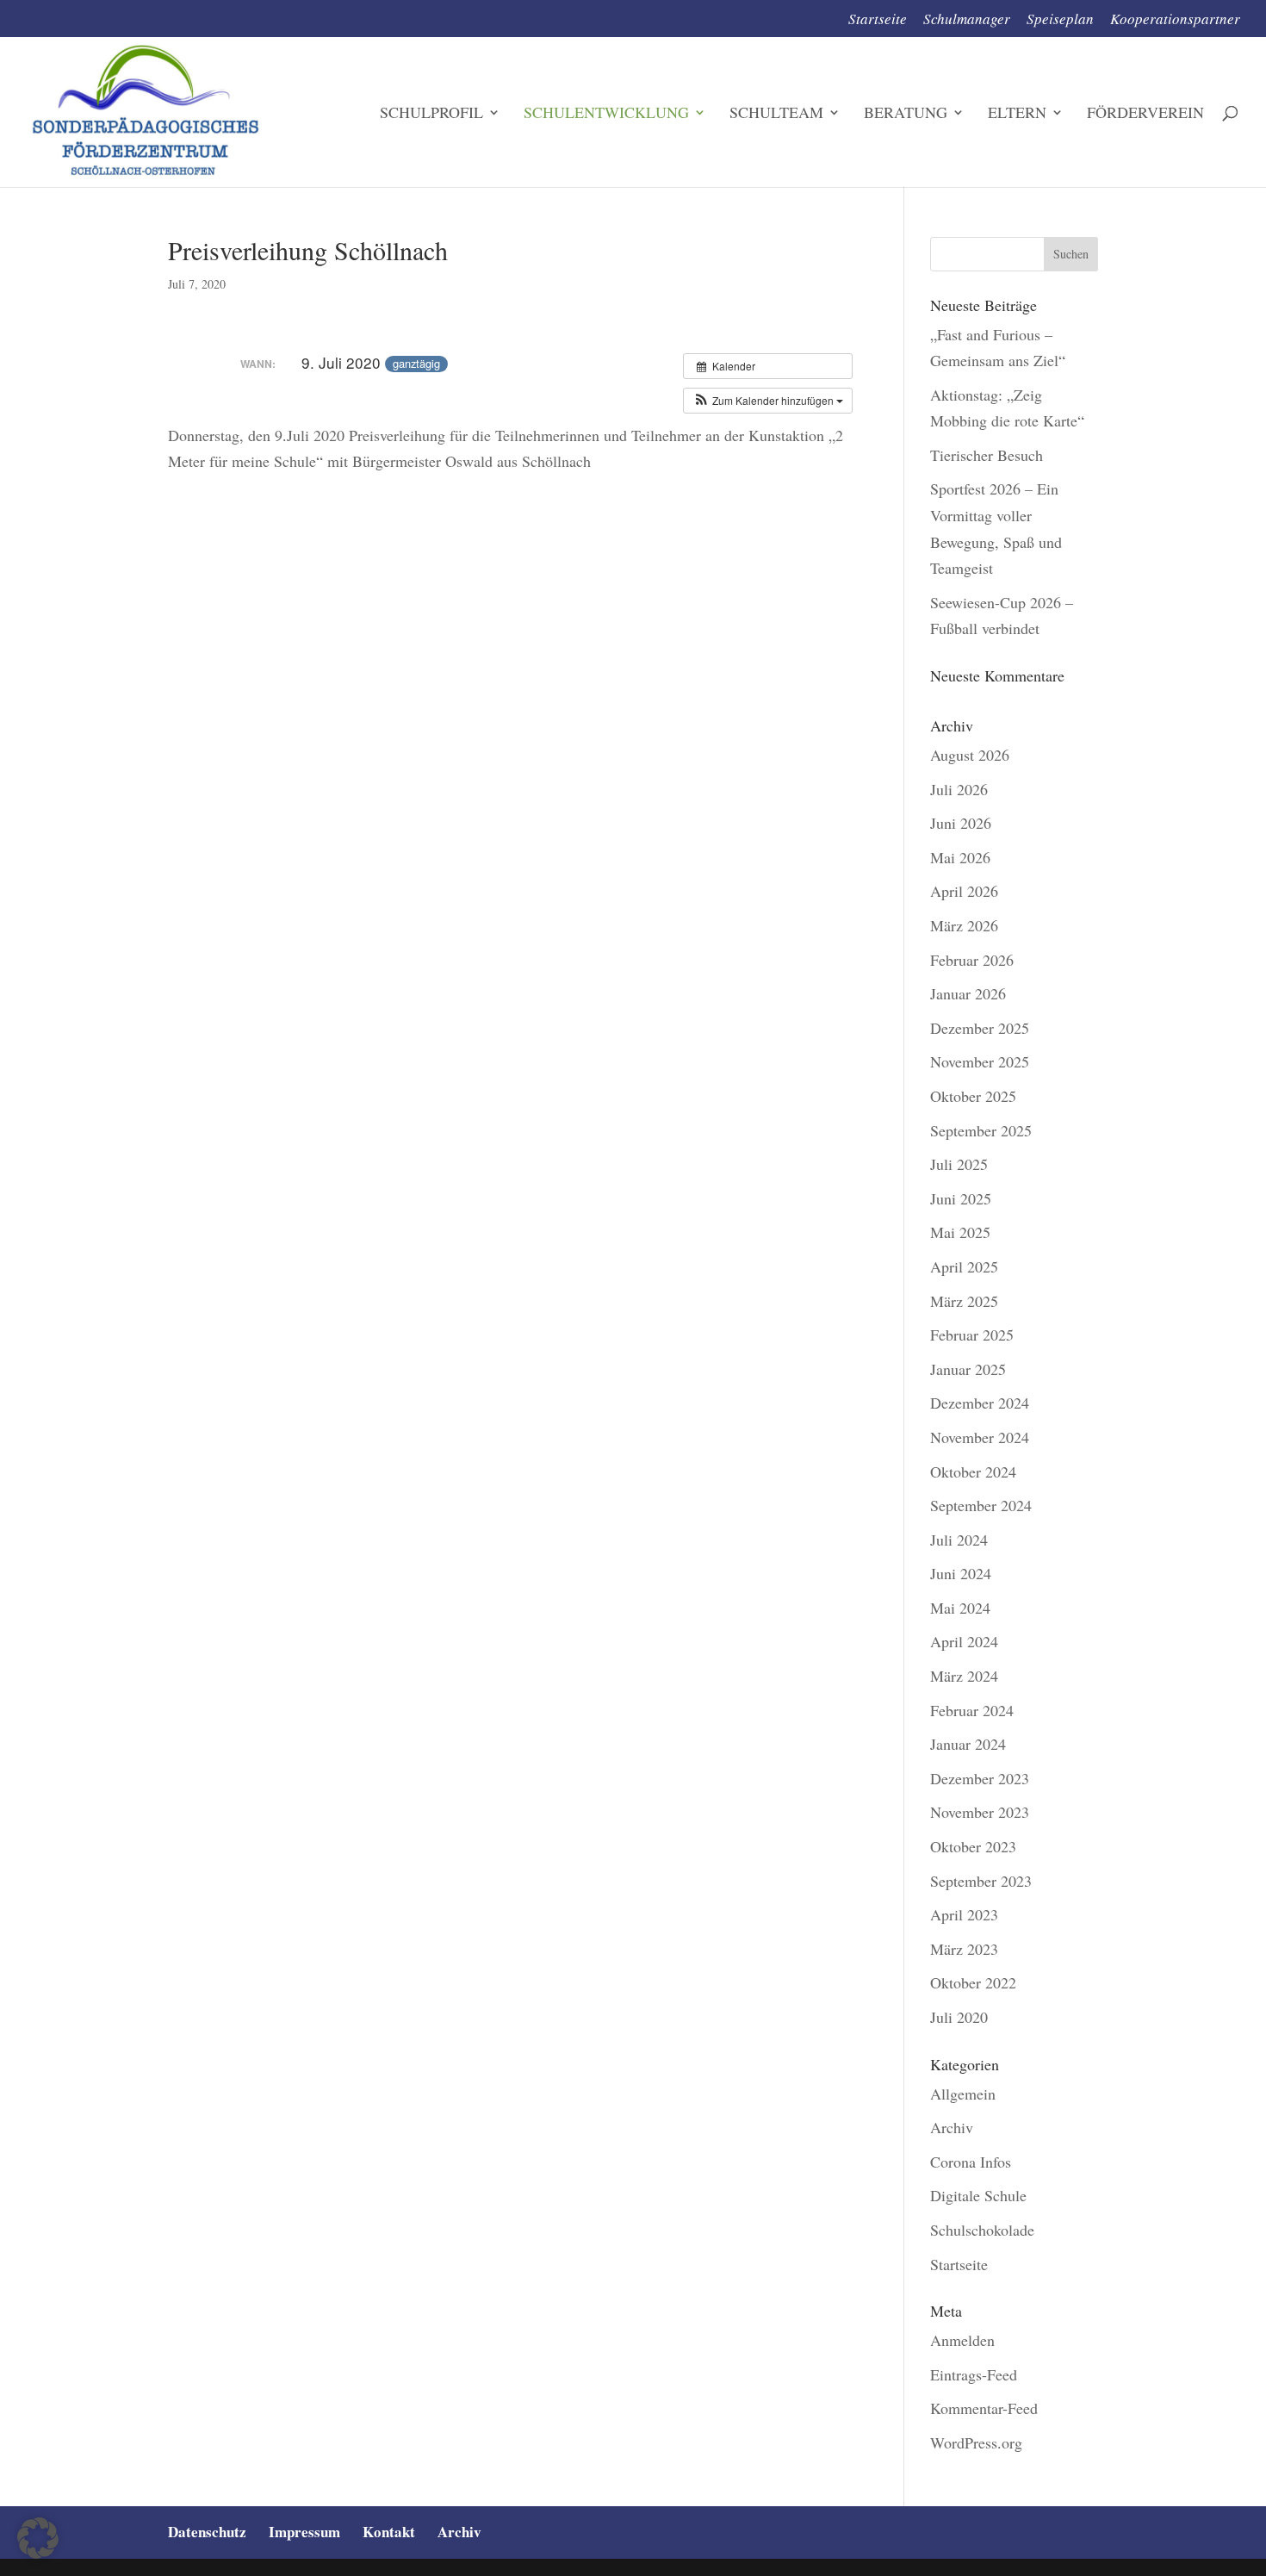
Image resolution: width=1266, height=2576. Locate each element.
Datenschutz (207, 2532)
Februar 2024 (972, 1710)
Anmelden (962, 2340)
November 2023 (980, 1812)
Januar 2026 (968, 993)
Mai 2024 (960, 1608)
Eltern (1017, 114)
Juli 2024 (959, 1540)
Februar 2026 (972, 960)
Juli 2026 (959, 789)
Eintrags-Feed (974, 2374)
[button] (768, 401)
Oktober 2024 (973, 1472)
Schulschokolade (982, 2230)
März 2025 (964, 1301)
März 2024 (964, 1676)
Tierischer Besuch (987, 455)
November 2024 (980, 1437)
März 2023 (964, 1949)
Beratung (906, 114)
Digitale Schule (978, 2195)
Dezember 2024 (980, 1403)
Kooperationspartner (1175, 20)
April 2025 (964, 1266)
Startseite (878, 20)
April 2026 (964, 891)
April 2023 (964, 1914)
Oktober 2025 (973, 1096)
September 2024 (981, 1505)
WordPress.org (976, 2442)
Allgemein (963, 2094)
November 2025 (980, 1061)
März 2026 (964, 925)
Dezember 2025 (980, 1028)
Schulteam (776, 114)
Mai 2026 (960, 857)
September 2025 (981, 1130)
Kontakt (389, 2532)
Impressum (304, 2532)
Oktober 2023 (973, 1846)
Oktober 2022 (973, 1982)
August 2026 (970, 755)
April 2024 (964, 1641)
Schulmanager (967, 20)
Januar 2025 (968, 1369)
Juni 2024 (961, 1573)
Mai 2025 (960, 1232)
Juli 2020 (959, 2017)
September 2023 (981, 1881)
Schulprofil (431, 114)
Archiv (952, 2127)
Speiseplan (1060, 20)
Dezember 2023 (980, 1778)
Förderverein (1145, 114)
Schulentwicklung (606, 114)
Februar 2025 (972, 1335)
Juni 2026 (961, 823)
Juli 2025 (959, 1164)
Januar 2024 (968, 1744)
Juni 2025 (961, 1198)
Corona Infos (971, 2162)
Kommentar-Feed (984, 2408)
